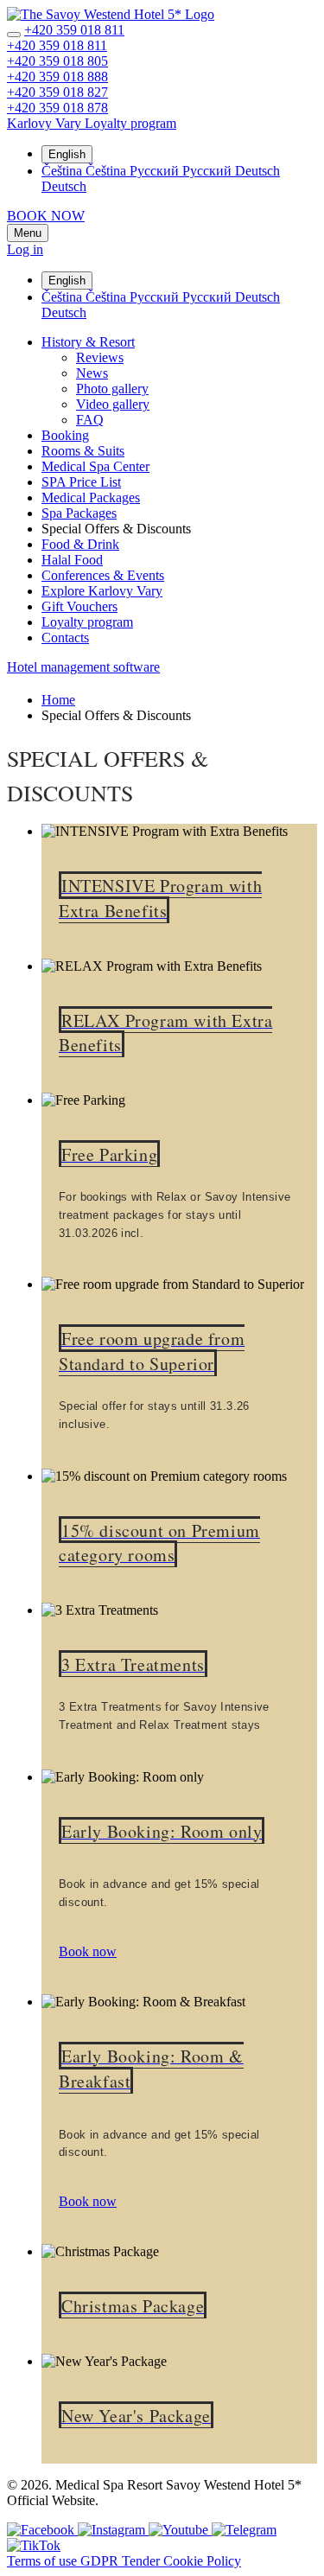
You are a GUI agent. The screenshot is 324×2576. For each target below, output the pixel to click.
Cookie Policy (202, 2561)
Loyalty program (87, 622)
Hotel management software (83, 667)
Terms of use (44, 2561)
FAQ (90, 420)
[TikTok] (34, 2545)
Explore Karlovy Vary (102, 591)
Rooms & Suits (83, 451)
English (67, 154)
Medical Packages (91, 497)
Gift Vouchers (79, 606)
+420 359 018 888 (57, 77)
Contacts (65, 638)
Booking (65, 435)
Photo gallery (112, 389)
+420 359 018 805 (57, 61)
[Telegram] (244, 2530)
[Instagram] (113, 2530)
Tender (143, 2561)
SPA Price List (81, 482)
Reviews (100, 357)
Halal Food (72, 560)
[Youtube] (180, 2530)
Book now (88, 1951)
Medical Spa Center (95, 466)
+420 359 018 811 (74, 30)
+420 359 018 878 (57, 108)
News (92, 373)
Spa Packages (79, 513)
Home (58, 700)
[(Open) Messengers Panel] (14, 35)
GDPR (101, 2561)
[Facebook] (42, 2530)
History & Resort (88, 342)
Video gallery (113, 404)
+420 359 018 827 (57, 92)
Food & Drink (80, 544)
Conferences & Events (103, 575)
